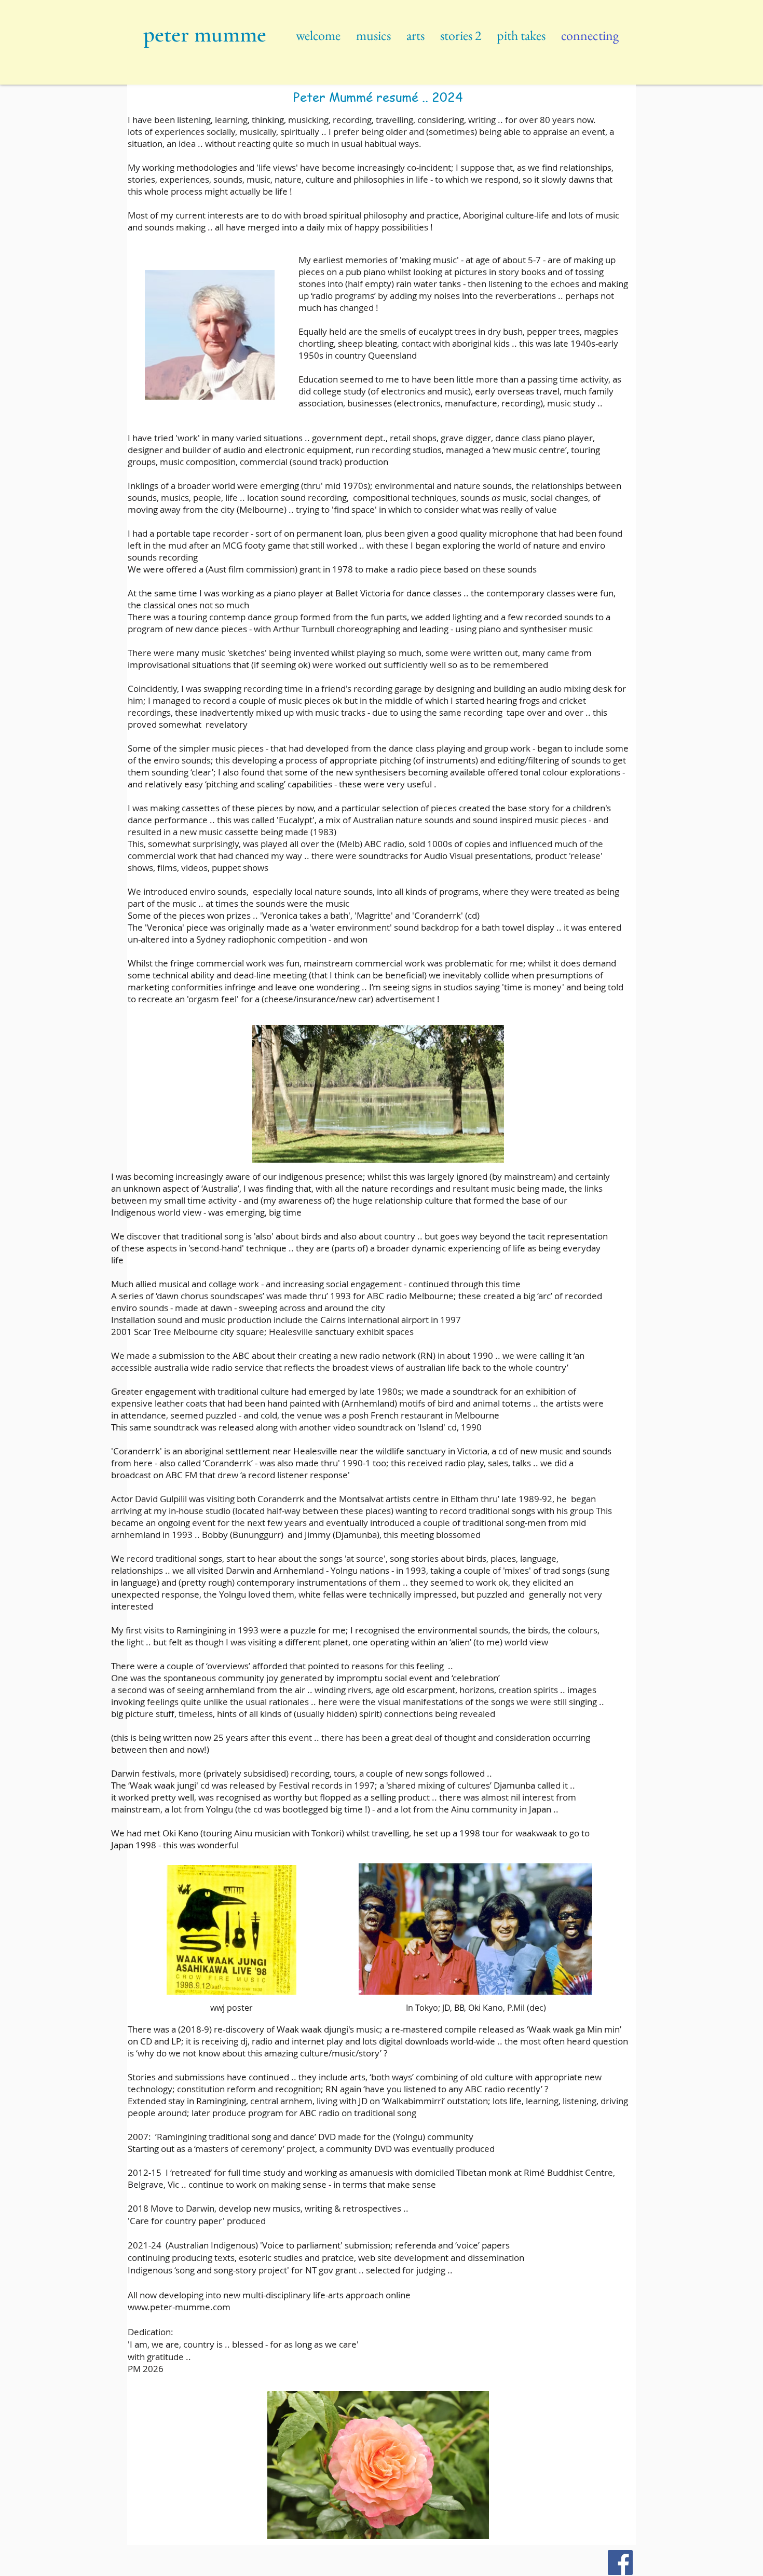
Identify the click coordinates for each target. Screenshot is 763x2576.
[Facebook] (620, 2563)
